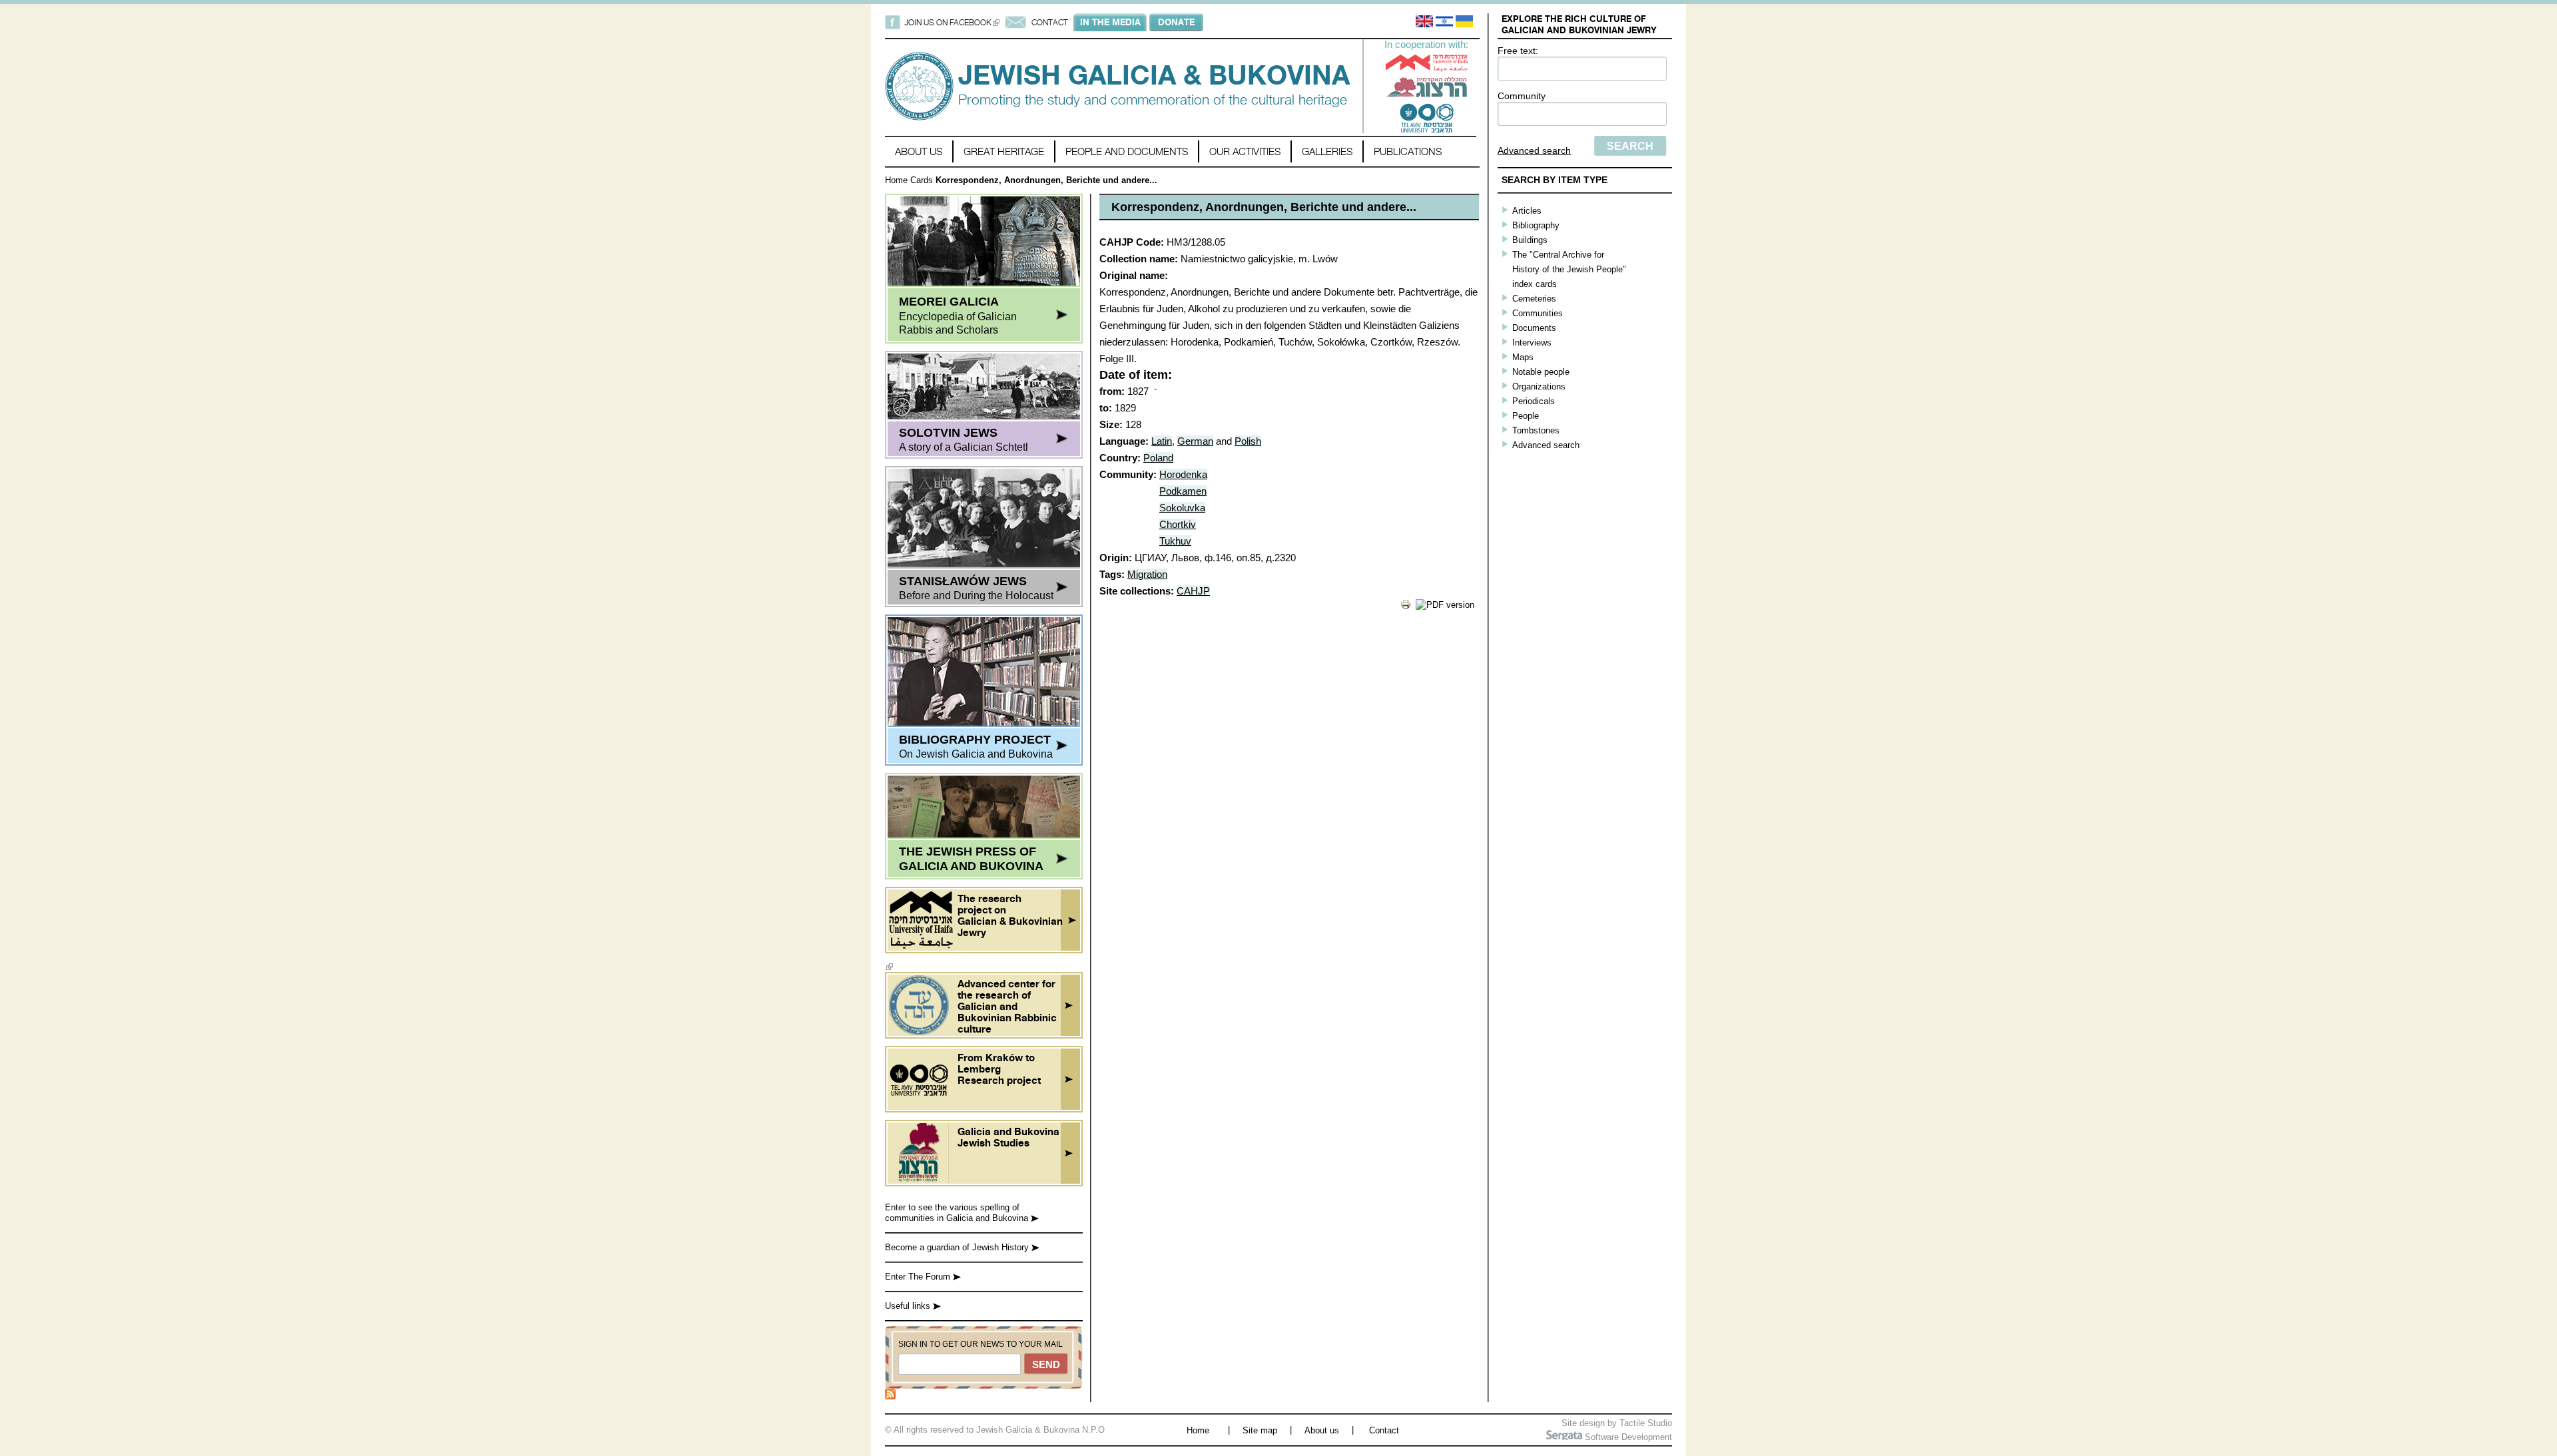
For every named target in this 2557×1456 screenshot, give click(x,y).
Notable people (1541, 372)
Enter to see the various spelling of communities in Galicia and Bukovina (958, 1213)
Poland (1158, 458)
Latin (1162, 441)
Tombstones (1536, 430)
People (1526, 416)
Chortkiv (1178, 524)
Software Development (1627, 1437)
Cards (922, 180)
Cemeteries (1534, 299)
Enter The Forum (919, 1277)
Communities (1538, 313)
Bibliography (1536, 225)
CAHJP (1193, 591)
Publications (1408, 151)
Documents (1534, 328)
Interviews (1532, 343)
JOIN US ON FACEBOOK (952, 22)
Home (896, 180)
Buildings (1530, 240)
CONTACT (1050, 22)
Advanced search (1534, 150)
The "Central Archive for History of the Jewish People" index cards (1569, 269)
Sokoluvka (1182, 508)
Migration (1147, 574)
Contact (1384, 1430)
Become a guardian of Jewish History (958, 1247)
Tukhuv (1175, 541)
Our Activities (1245, 151)
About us (919, 151)
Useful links (909, 1306)
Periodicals (1534, 401)
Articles (1527, 211)
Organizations (1539, 386)
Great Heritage (1004, 151)
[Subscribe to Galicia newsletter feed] (890, 1396)
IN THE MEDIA (1110, 22)
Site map (1260, 1430)
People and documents (1127, 151)
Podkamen (1183, 491)
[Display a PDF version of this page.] (1445, 605)
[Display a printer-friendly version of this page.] (1406, 607)
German (1195, 441)
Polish (1248, 441)
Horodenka (1183, 474)
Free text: (1518, 51)
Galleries (1327, 151)
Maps (1523, 357)
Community (1522, 96)
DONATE (1176, 22)
